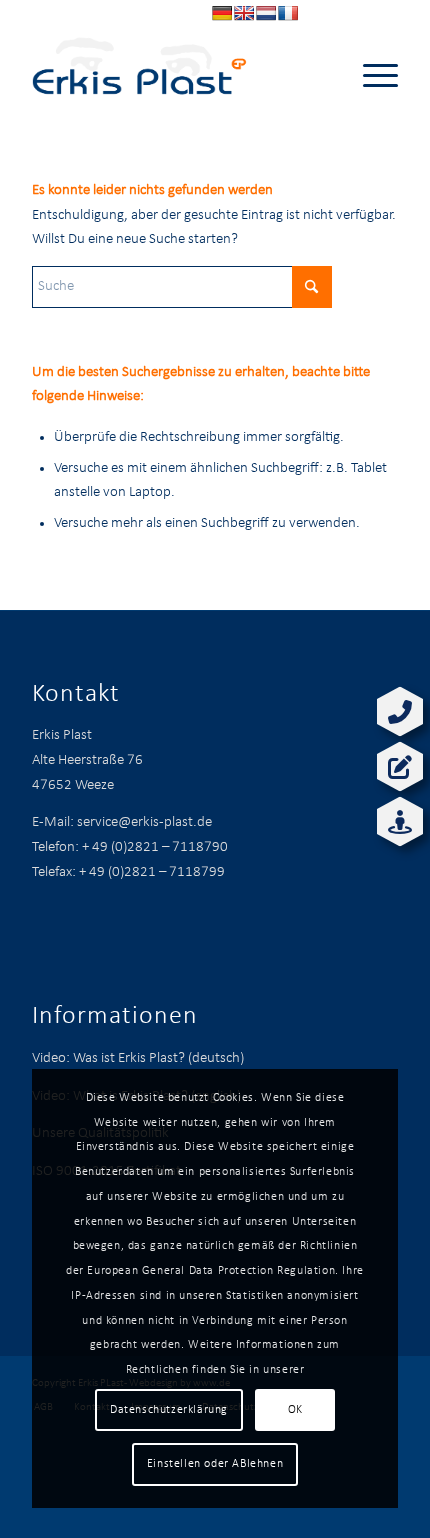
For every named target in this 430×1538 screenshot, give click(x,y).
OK (295, 1410)
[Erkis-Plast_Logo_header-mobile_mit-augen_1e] (178, 76)
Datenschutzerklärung (169, 1410)
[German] (222, 13)
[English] (244, 13)
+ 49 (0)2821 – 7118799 (152, 872)
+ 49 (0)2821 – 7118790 (155, 847)
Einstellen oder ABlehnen (215, 1464)
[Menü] (370, 76)
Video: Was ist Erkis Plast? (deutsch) (138, 1058)
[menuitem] (370, 76)
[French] (288, 13)
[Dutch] (266, 13)
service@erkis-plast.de (144, 822)
